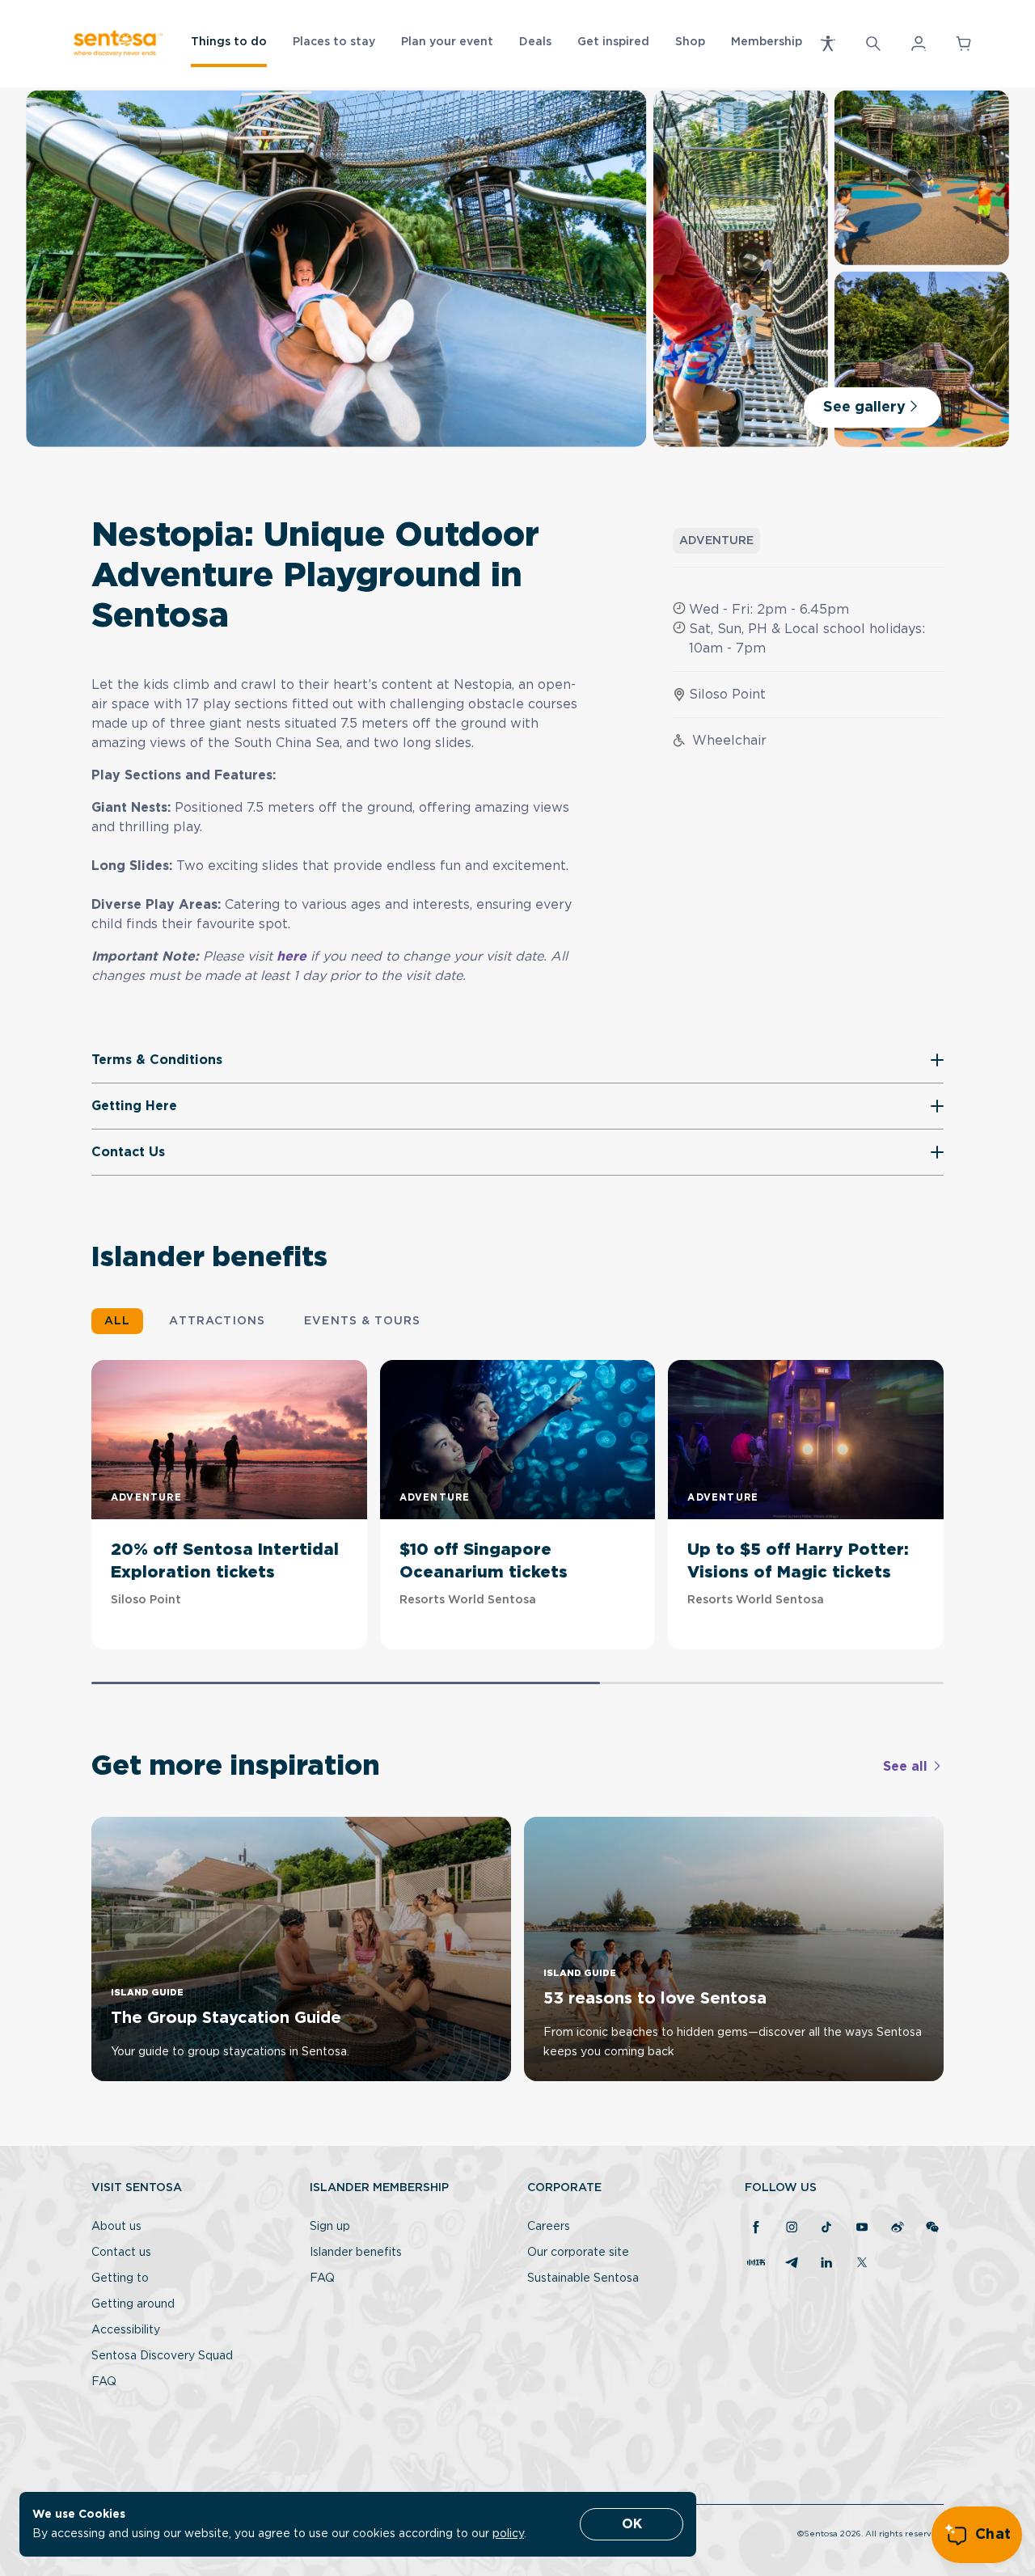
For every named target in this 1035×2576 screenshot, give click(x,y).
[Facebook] (756, 2228)
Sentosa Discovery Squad (162, 2356)
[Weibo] (898, 2228)
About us (116, 2227)
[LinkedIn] (826, 2264)
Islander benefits (356, 2253)
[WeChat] (932, 2228)
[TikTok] (826, 2228)
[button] (828, 44)
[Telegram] (792, 2264)
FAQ (104, 2382)
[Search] (873, 44)
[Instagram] (792, 2228)
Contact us (121, 2253)
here (294, 956)
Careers (549, 2227)
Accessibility (126, 2330)
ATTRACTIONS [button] (217, 1321)
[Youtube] (862, 2228)
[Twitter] (862, 2264)
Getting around (133, 2304)
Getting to (120, 2278)
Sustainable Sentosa (583, 2278)
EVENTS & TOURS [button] (362, 1321)
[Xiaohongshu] (756, 2264)
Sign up (330, 2227)
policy (508, 2534)
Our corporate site (578, 2253)
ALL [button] (117, 1321)
